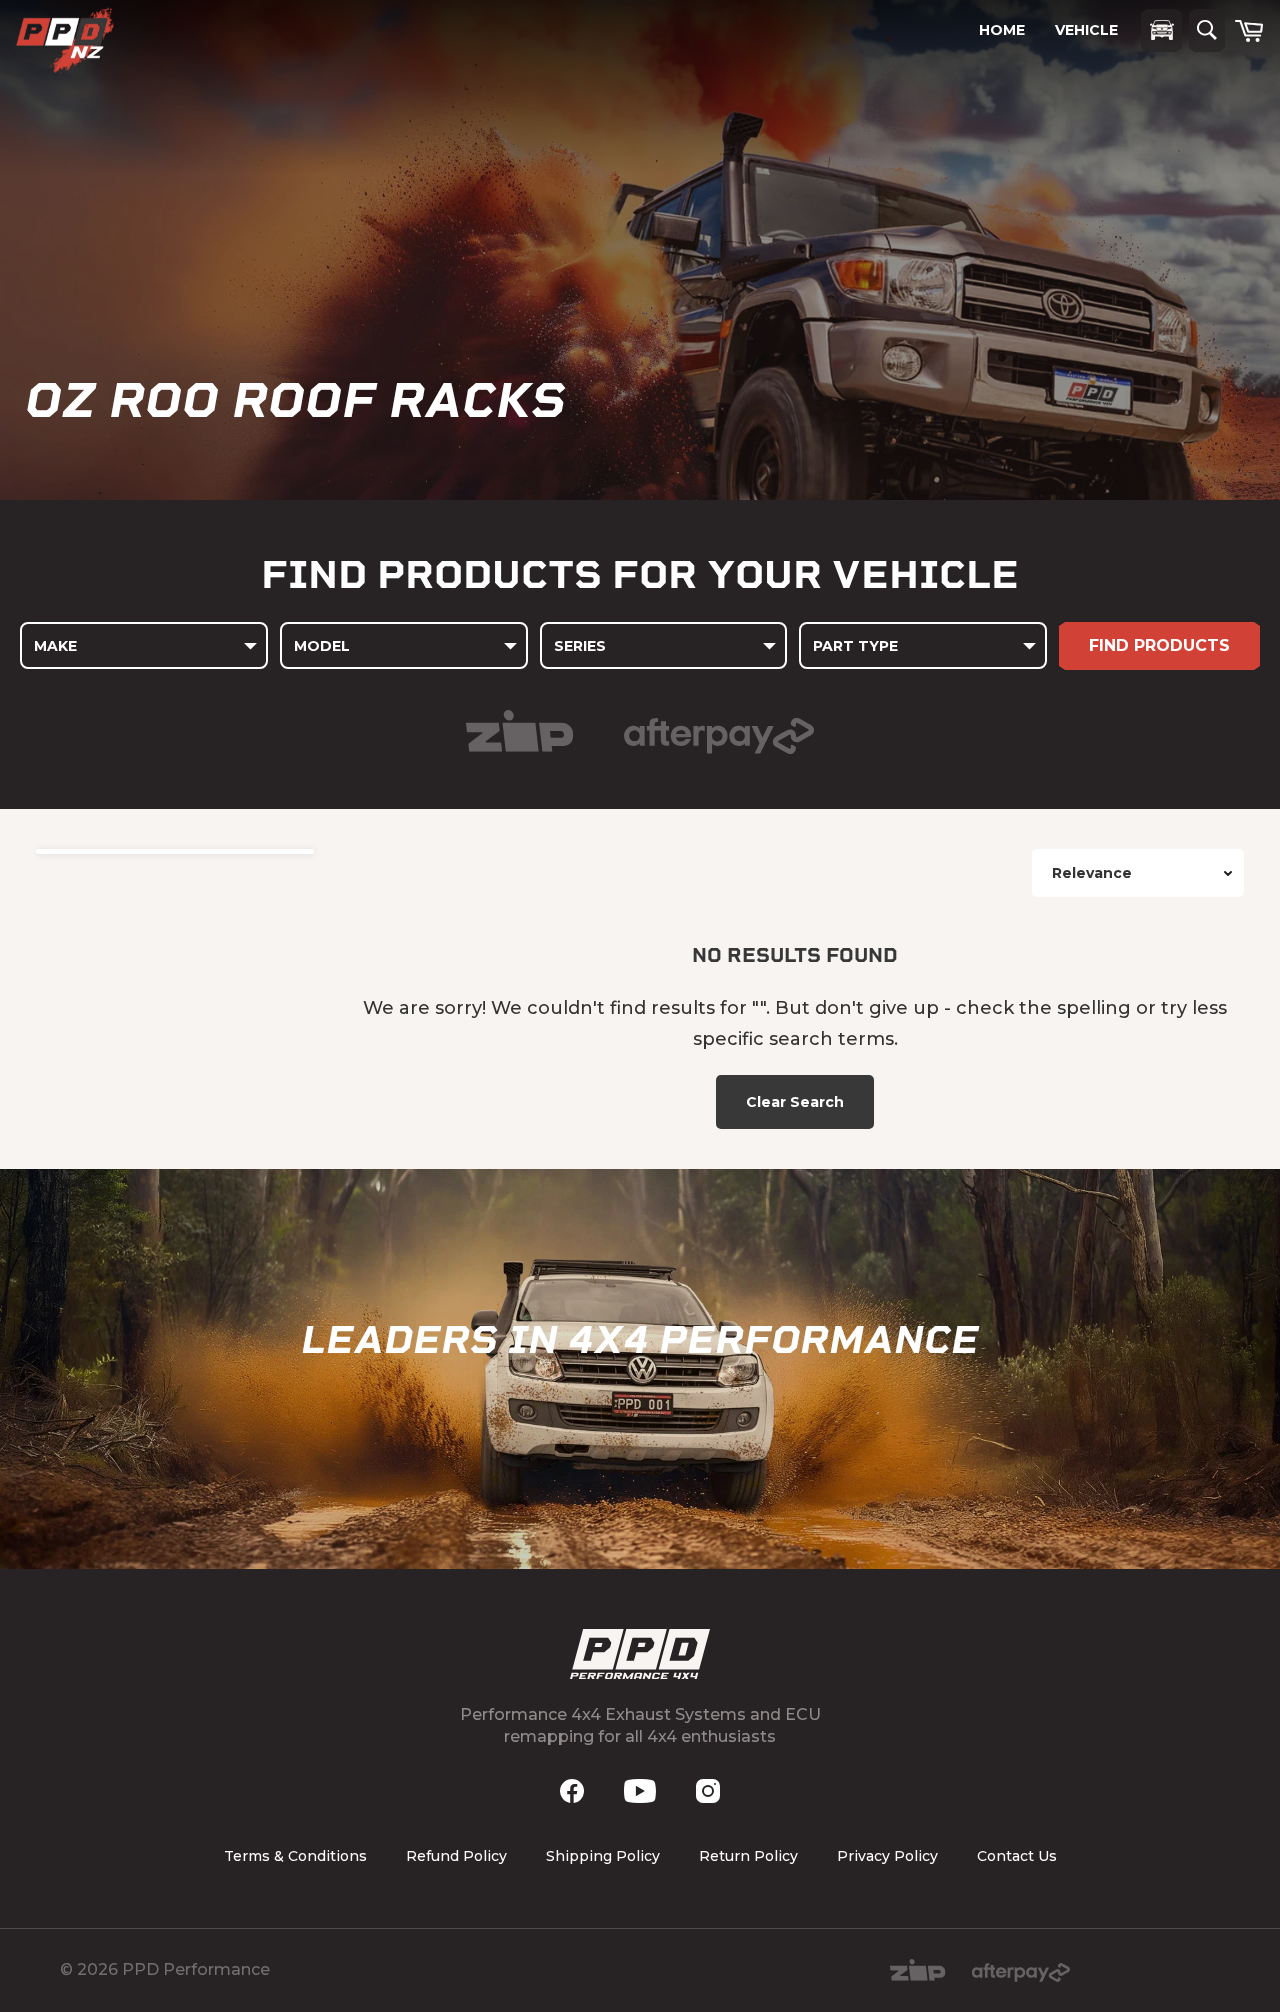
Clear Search (795, 1102)
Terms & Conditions (295, 1856)
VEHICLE (1086, 30)
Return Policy (748, 1856)
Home (1002, 30)
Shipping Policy (603, 1856)
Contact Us (1017, 1856)
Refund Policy (456, 1856)
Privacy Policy (887, 1856)
